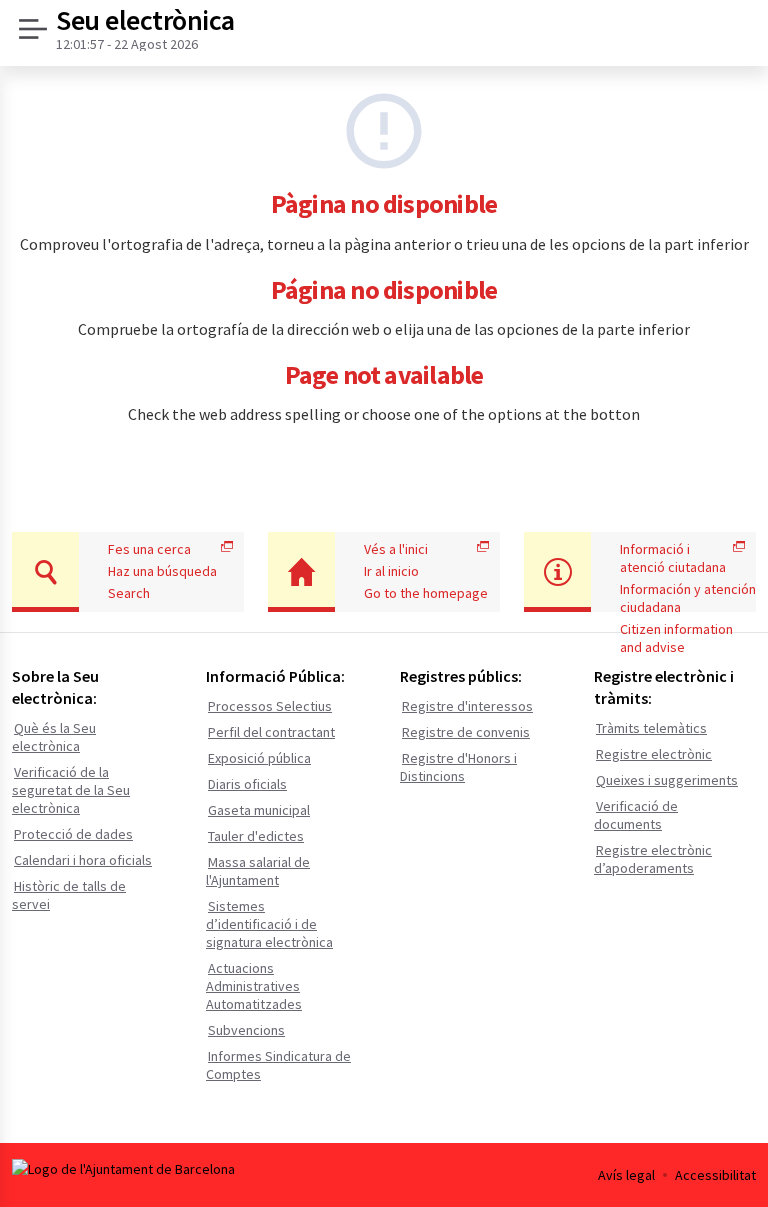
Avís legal (626, 1175)
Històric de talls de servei (69, 895)
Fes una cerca (149, 549)
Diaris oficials (247, 784)
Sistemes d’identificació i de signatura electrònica (269, 924)
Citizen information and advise (676, 638)
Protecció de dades (73, 834)
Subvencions (246, 1030)
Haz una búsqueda (162, 571)
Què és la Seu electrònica (54, 737)
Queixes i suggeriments (667, 780)
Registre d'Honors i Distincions (458, 767)
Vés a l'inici (396, 549)
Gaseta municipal (259, 810)
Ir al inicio (391, 571)
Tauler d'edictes (256, 836)
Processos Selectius (270, 706)
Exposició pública (259, 758)
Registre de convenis (466, 732)
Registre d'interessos (467, 706)
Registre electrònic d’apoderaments (653, 859)
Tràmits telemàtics (651, 728)
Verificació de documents (636, 815)
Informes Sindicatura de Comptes (278, 1065)
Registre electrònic (654, 754)
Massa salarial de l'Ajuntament (258, 871)
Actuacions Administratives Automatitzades (254, 986)
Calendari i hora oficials (83, 860)
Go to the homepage (426, 593)
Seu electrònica (145, 21)
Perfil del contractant (271, 732)
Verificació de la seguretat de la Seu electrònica (71, 790)
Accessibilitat (715, 1175)
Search (129, 593)
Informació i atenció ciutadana (673, 558)
